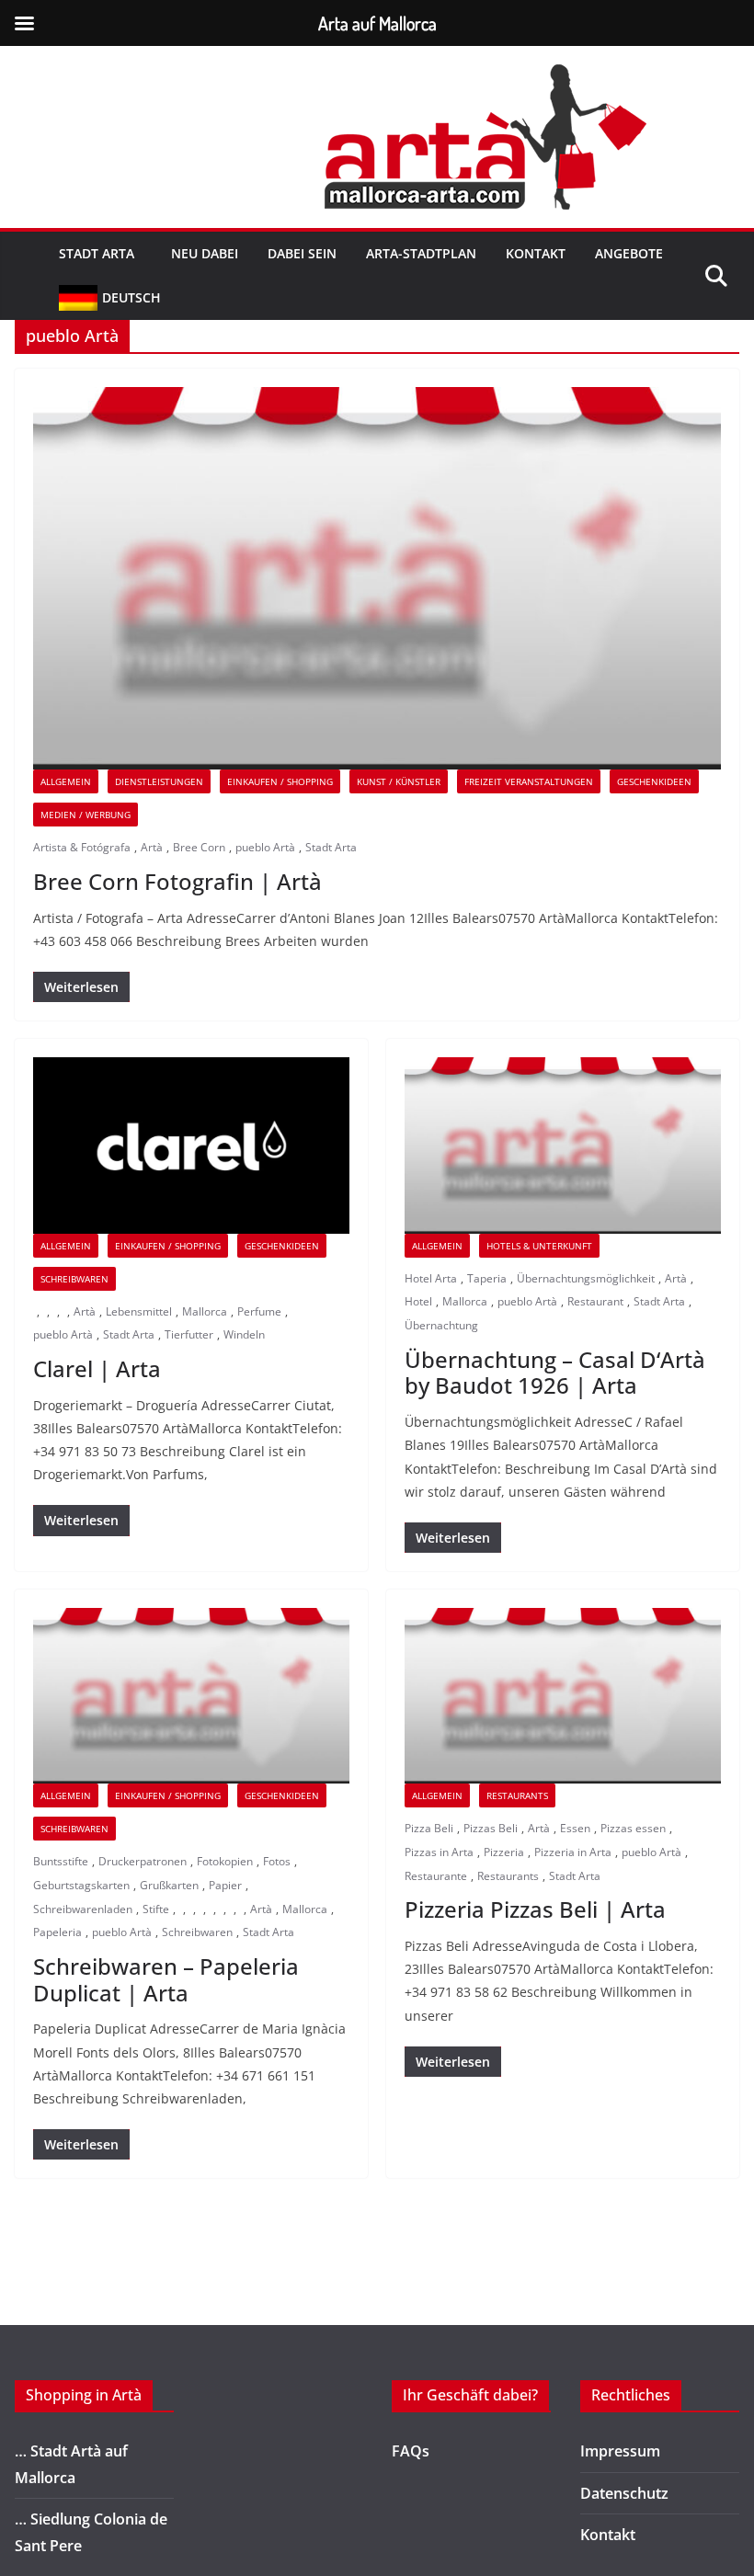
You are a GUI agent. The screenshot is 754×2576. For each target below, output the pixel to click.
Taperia (487, 1278)
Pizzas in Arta (439, 1852)
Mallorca (205, 1311)
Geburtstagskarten (81, 1885)
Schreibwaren (74, 1279)
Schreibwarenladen (83, 1909)
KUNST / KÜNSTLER (399, 781)
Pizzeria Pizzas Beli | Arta (535, 1909)
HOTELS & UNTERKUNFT (539, 1246)
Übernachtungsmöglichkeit (586, 1278)
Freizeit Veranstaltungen (529, 781)
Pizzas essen (633, 1828)
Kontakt (536, 253)
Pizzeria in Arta (573, 1852)
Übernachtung (441, 1325)
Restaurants (508, 1876)
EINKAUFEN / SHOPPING (280, 781)
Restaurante (436, 1876)
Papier (225, 1885)
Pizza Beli (429, 1828)
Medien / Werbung (86, 815)
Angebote (629, 253)
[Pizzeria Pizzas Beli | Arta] (563, 1696)
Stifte (156, 1909)
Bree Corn (199, 847)
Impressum (620, 2451)
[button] (138, 254)
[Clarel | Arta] (191, 1145)
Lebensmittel (139, 1311)
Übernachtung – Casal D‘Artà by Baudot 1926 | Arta (555, 1373)
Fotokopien (225, 1861)
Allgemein (66, 781)
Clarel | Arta (97, 1368)
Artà (152, 847)
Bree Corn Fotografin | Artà (177, 881)
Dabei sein (302, 253)
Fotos (277, 1861)
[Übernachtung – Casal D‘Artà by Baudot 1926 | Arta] (563, 1145)
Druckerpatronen (143, 1861)
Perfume (259, 1311)
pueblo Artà (265, 847)
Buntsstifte (61, 1861)
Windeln (244, 1334)
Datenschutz (624, 2493)
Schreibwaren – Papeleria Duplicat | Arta (166, 1979)
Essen (575, 1828)
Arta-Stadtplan (421, 253)
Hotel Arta (431, 1278)
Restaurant (595, 1301)
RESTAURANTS (517, 1795)
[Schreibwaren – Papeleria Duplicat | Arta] (191, 1696)
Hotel (418, 1301)
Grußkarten (169, 1885)
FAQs (411, 2451)
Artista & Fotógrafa (82, 847)
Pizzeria (504, 1852)
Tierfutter (189, 1334)
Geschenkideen (654, 781)
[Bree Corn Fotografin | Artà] (377, 578)
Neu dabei (205, 253)
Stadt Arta (97, 253)
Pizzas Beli (491, 1828)
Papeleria (57, 1932)
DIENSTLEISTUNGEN (159, 781)
